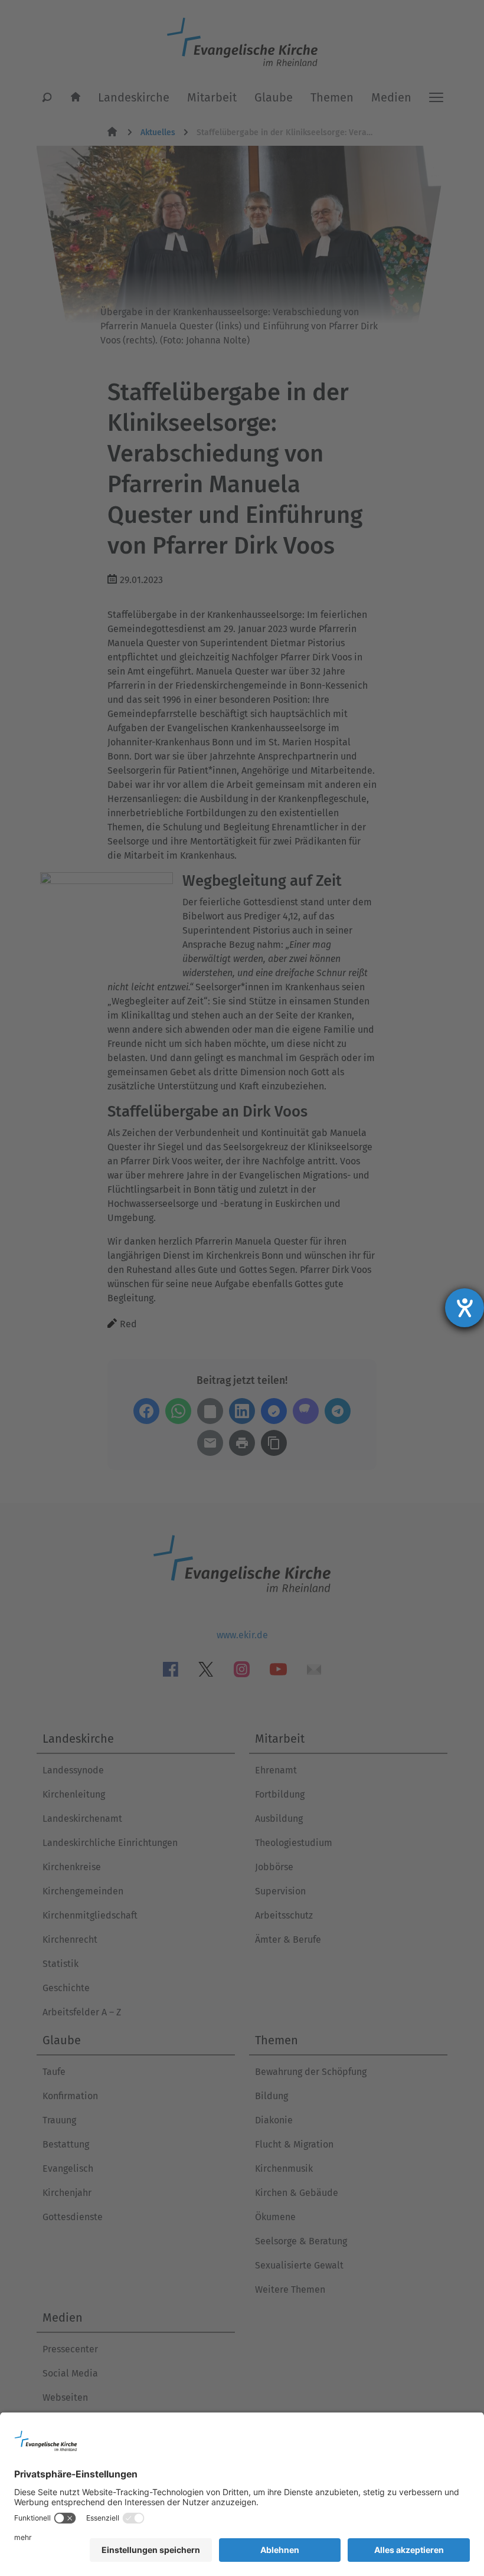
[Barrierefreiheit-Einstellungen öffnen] (465, 1308)
